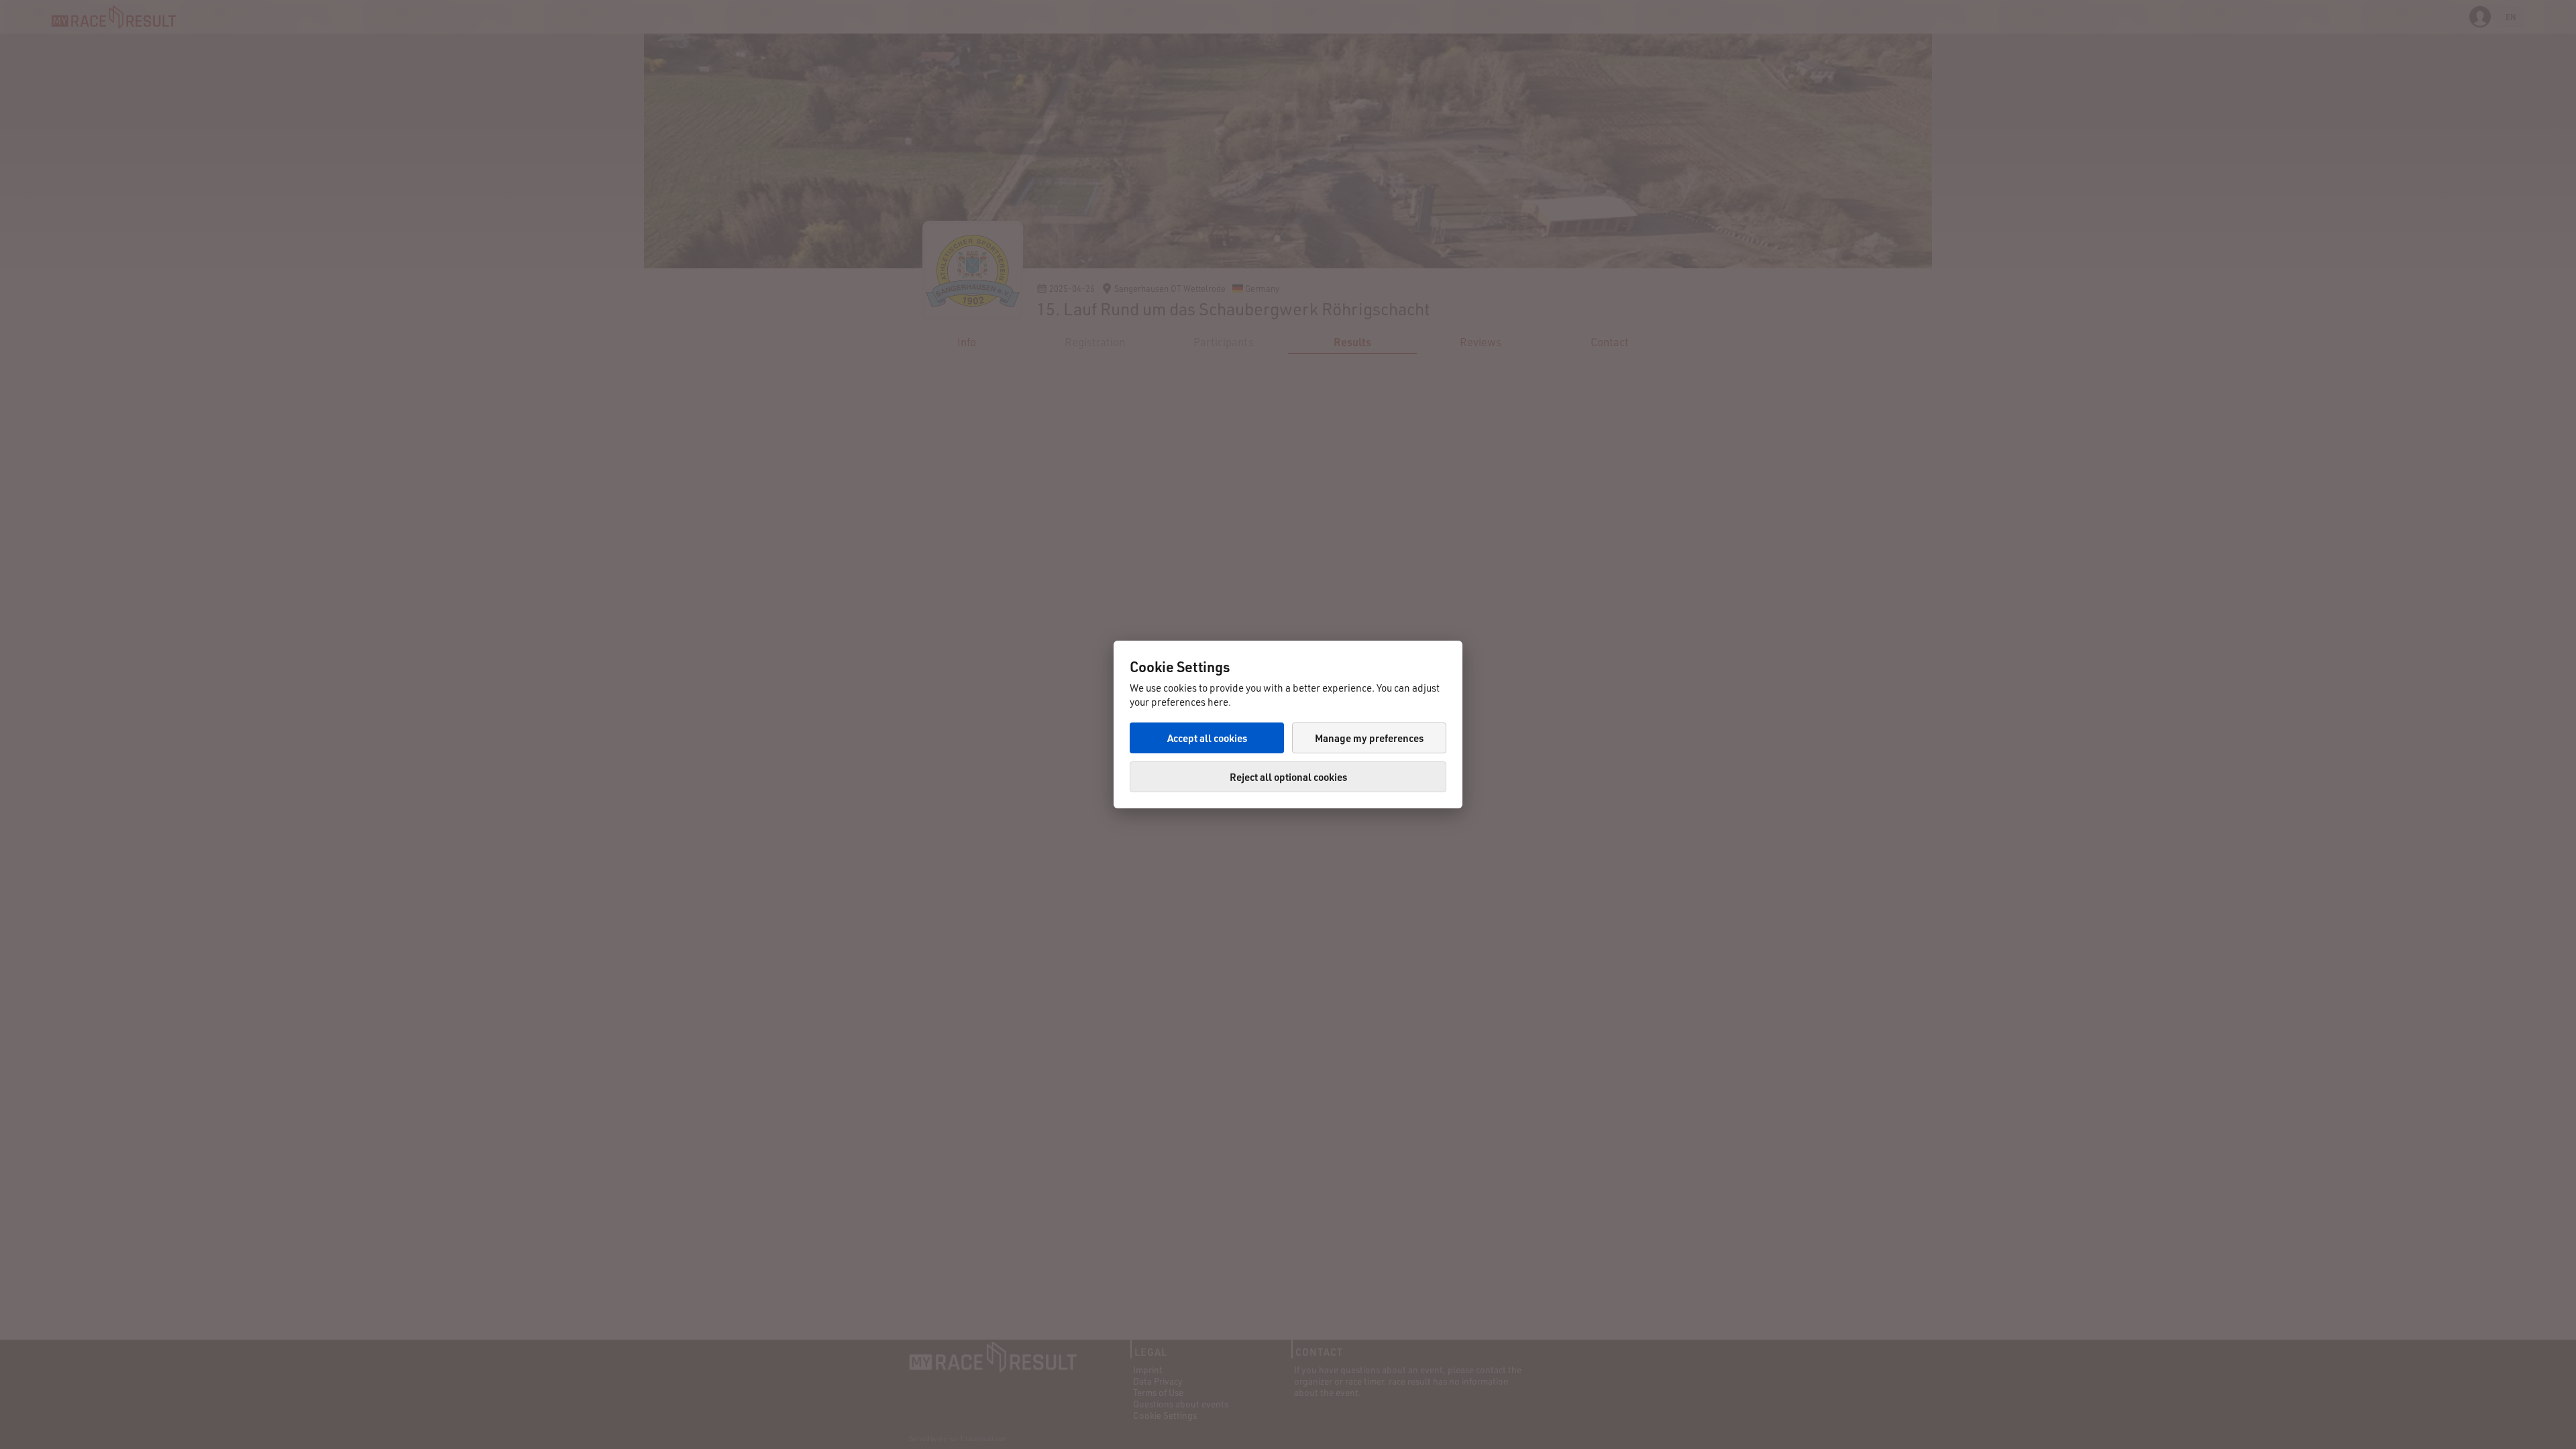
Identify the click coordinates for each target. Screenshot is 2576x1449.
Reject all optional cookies (1288, 777)
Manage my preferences (1369, 738)
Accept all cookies (1207, 738)
